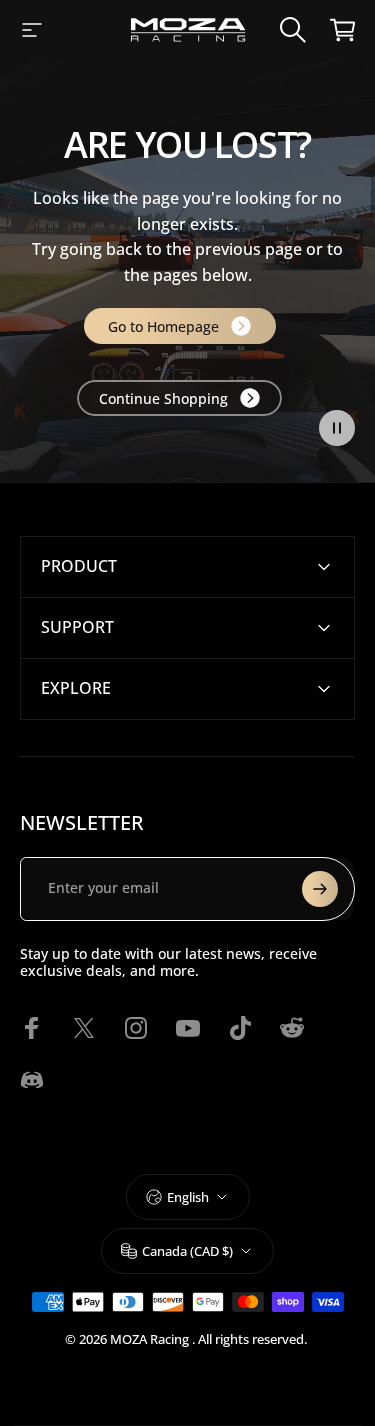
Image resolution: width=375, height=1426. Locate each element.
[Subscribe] (320, 889)
